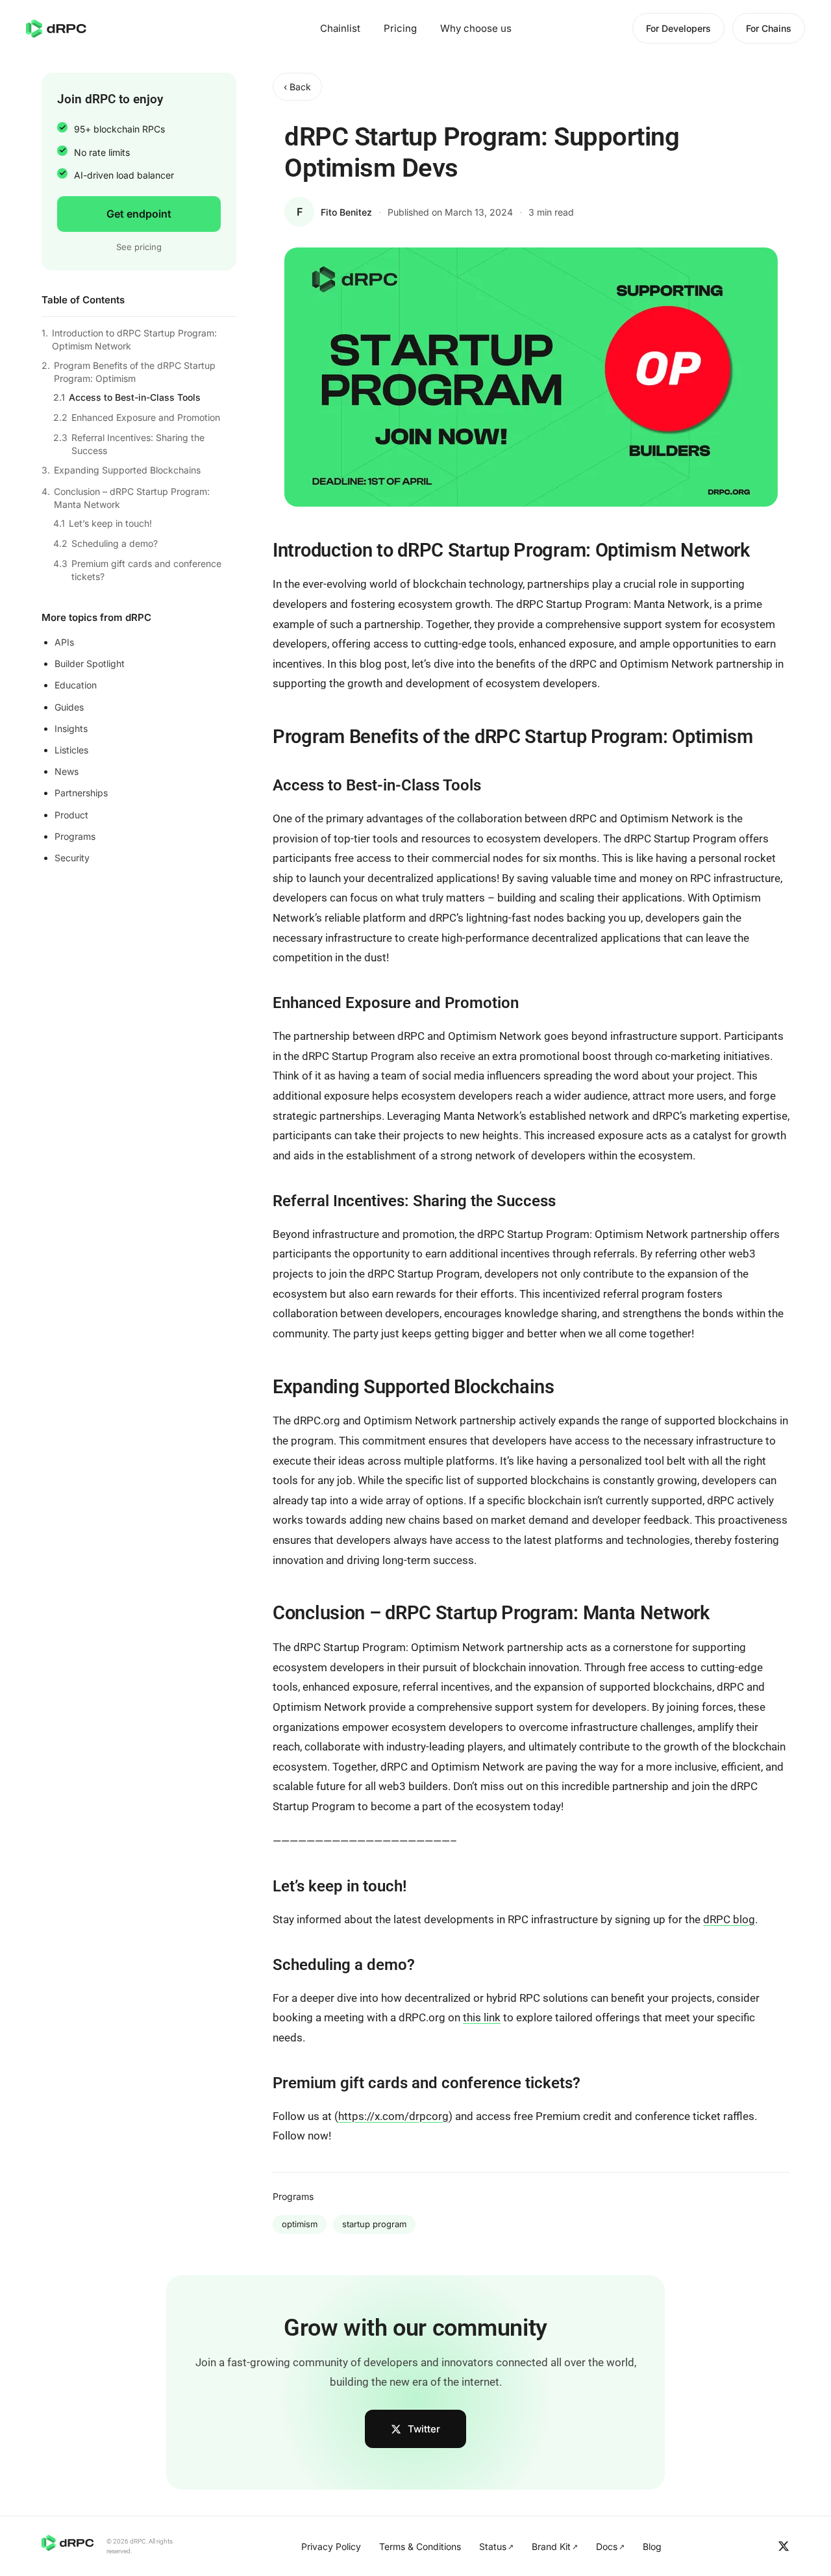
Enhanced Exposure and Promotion (146, 417)
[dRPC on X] (784, 2546)
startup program (374, 2224)
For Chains (769, 28)
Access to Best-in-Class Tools (135, 397)
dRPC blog (729, 1919)
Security (72, 858)
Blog (652, 2546)
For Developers (678, 28)
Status (496, 2546)
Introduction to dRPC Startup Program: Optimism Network (134, 340)
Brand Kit (555, 2546)
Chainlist (340, 28)
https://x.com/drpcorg (393, 2116)
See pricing (139, 247)
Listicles (71, 750)
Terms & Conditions (420, 2546)
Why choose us (476, 28)
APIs (64, 642)
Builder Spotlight (90, 664)
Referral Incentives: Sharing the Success (138, 444)
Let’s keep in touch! (110, 523)
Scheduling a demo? (115, 543)
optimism (300, 2224)
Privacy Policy (331, 2546)
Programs (75, 836)
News (67, 772)
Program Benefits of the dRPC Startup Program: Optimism (135, 373)
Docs (610, 2546)
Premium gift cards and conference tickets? (146, 570)
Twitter (424, 2429)
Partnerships (81, 793)
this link (482, 2017)
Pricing (400, 28)
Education (76, 686)
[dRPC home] (56, 29)
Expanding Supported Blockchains (127, 470)
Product (71, 815)
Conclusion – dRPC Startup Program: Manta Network (132, 499)
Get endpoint (139, 214)
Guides (69, 707)
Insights (71, 728)
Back (297, 87)
